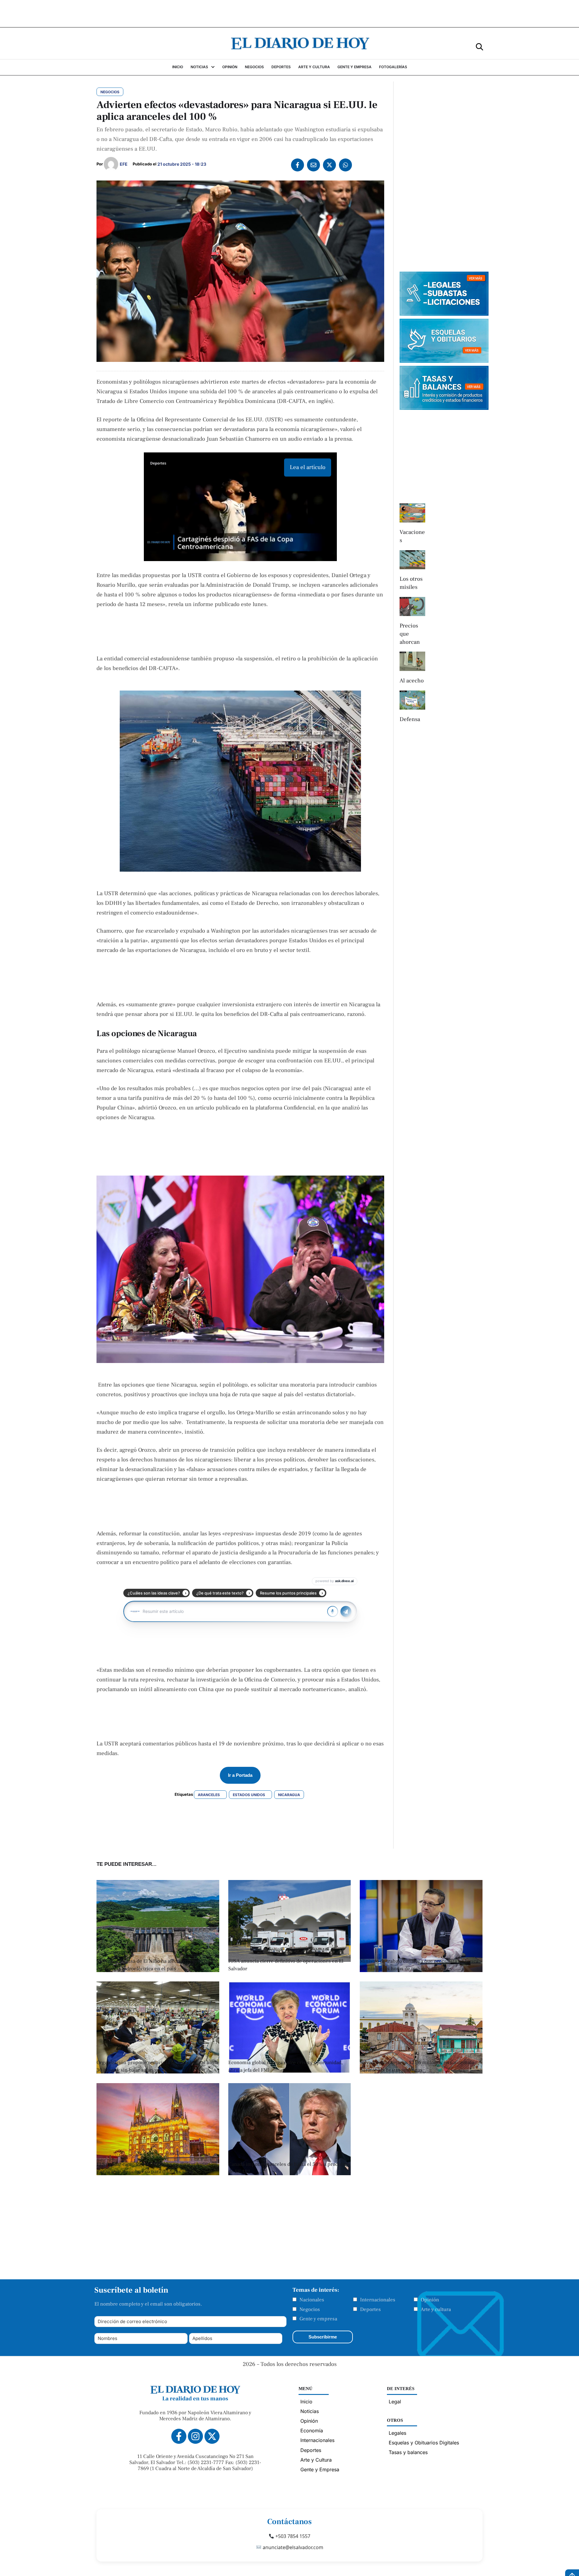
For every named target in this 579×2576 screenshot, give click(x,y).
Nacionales (312, 2300)
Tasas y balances (408, 2452)
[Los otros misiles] (412, 560)
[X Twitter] (329, 165)
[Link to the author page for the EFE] (111, 164)
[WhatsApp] (345, 165)
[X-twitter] (212, 2436)
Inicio (306, 2402)
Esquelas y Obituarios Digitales (424, 2443)
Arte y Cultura (316, 2460)
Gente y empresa (318, 2319)
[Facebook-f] (179, 2436)
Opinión (430, 2300)
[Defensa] (412, 700)
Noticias (310, 2411)
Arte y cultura (436, 2309)
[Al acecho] (412, 661)
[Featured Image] (290, 2072)
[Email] (313, 165)
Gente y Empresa (320, 2469)
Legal (395, 2402)
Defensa (410, 719)
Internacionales (378, 2300)
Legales (397, 2433)
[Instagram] (195, 2436)
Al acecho (412, 681)
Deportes (370, 2309)
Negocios (310, 2309)
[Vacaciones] (412, 513)
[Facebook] (297, 165)
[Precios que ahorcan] (412, 607)
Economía (312, 2431)
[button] (479, 46)
